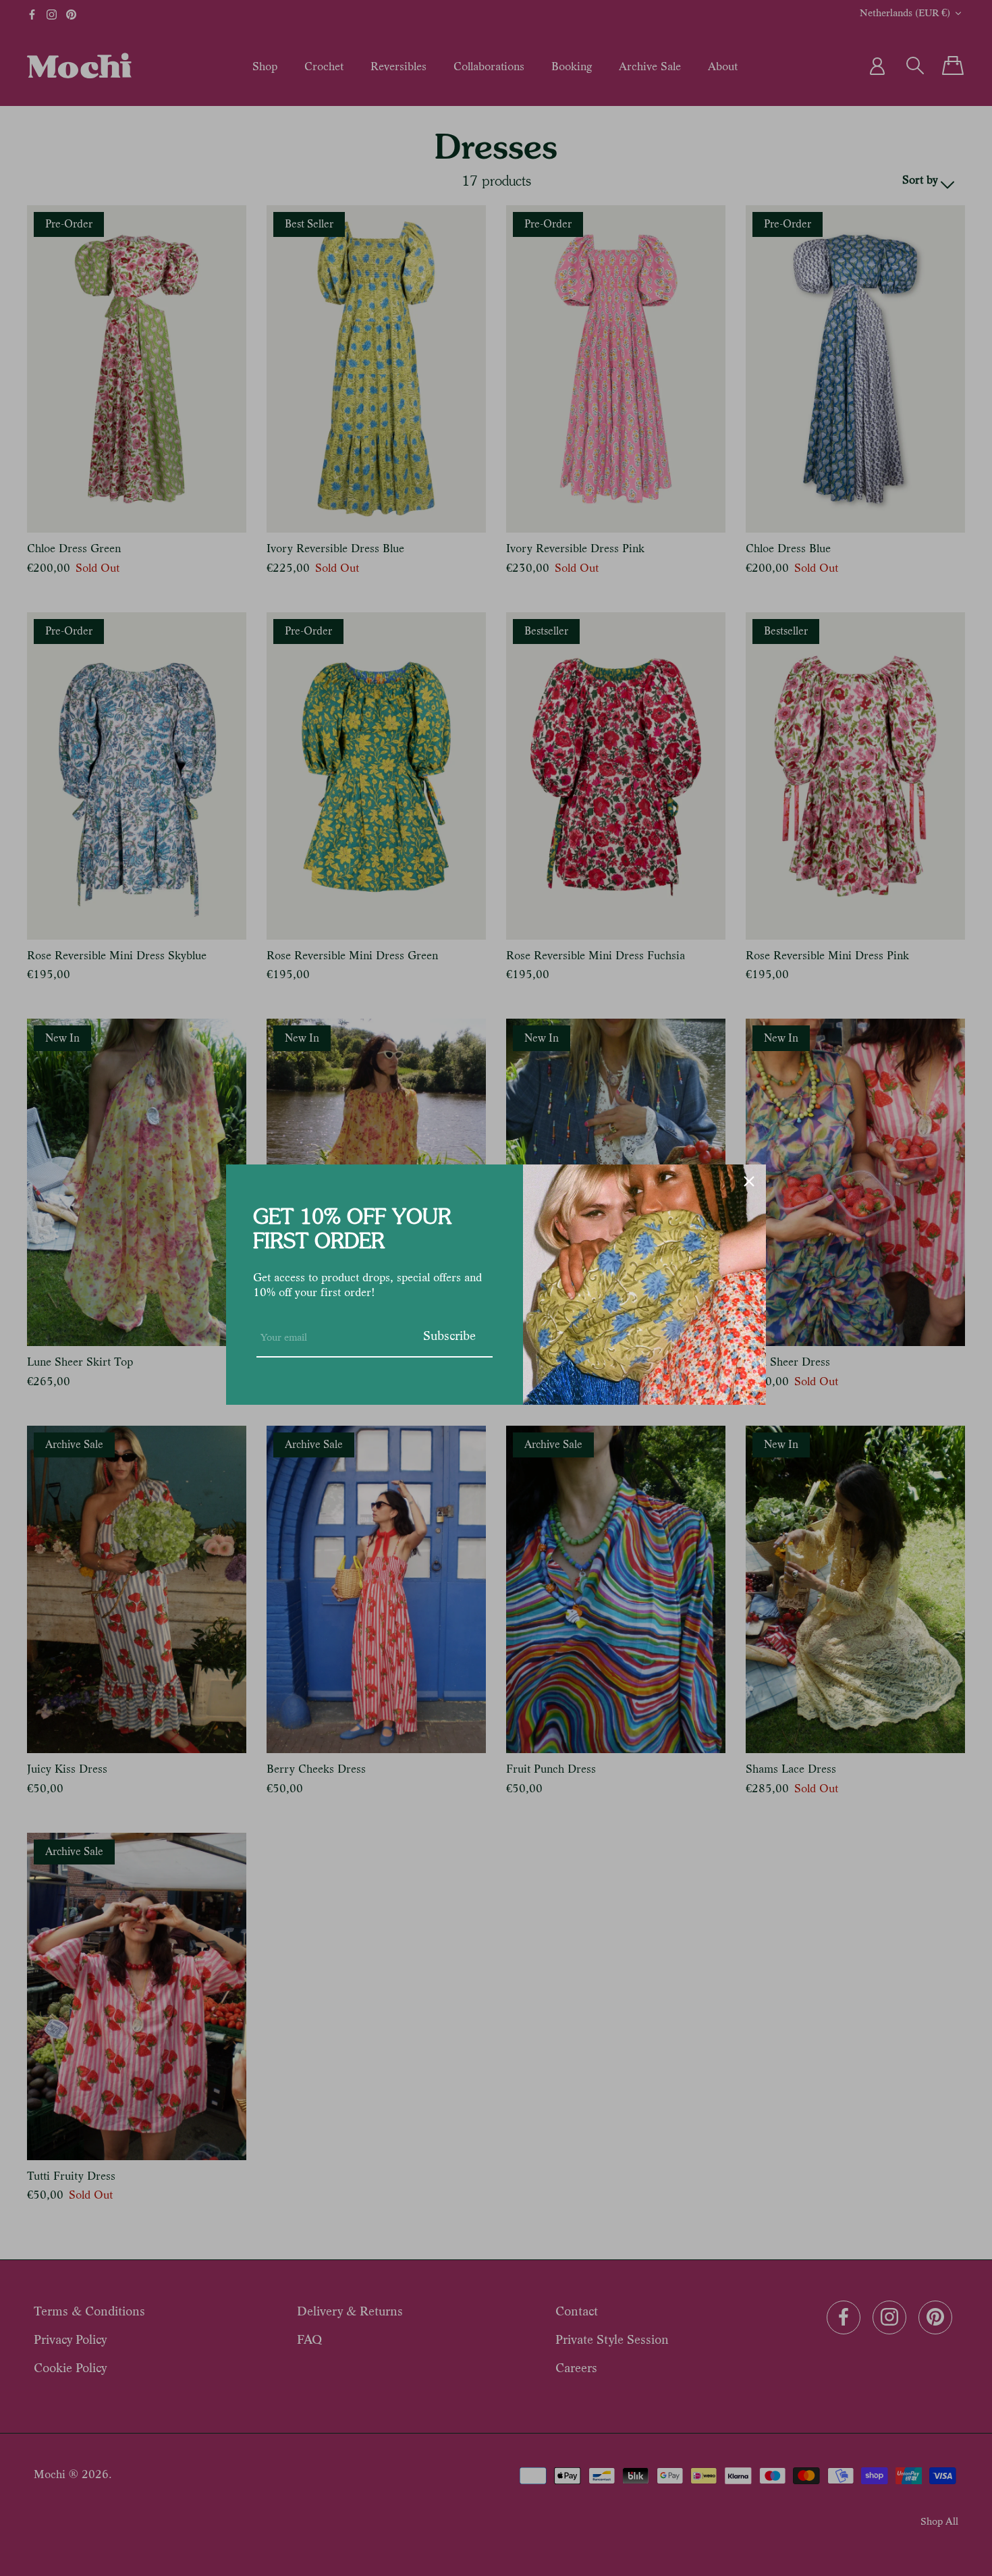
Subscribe (449, 1336)
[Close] (749, 1181)
